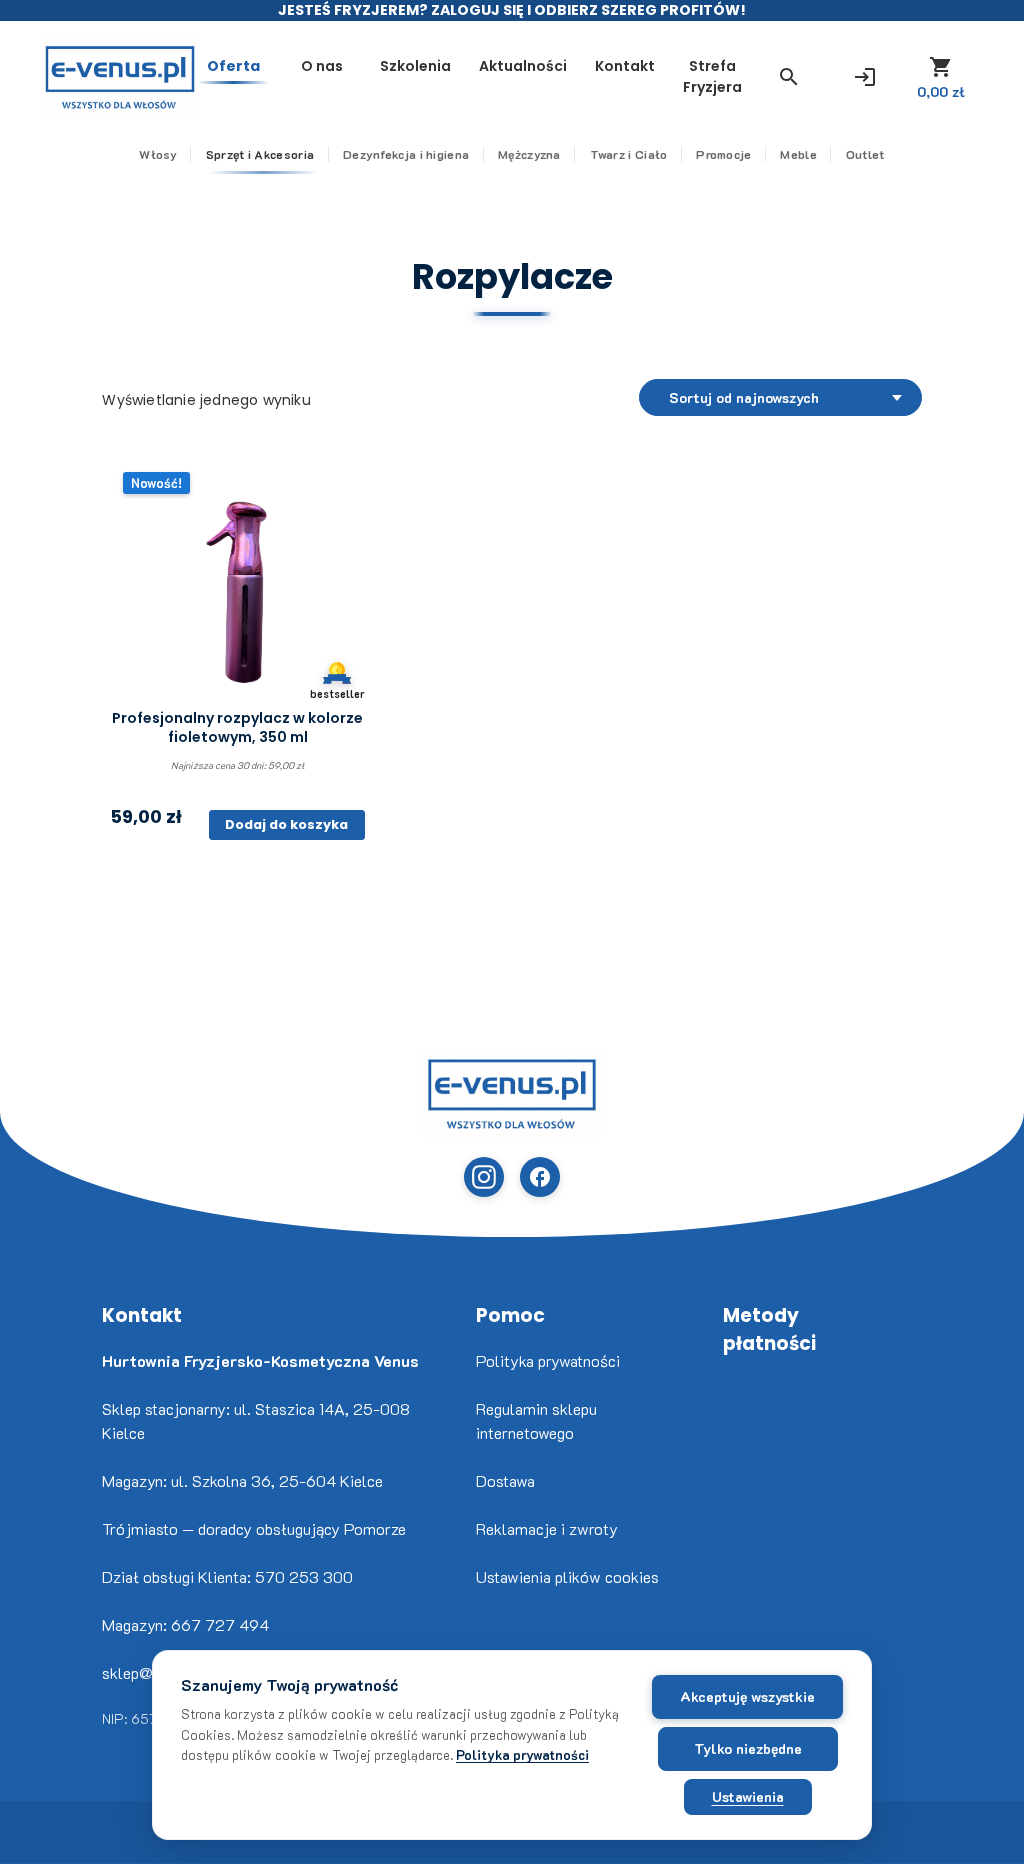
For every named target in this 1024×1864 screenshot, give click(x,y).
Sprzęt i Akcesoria (260, 154)
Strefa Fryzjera (712, 76)
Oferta (233, 66)
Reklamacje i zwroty (547, 1528)
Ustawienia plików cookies (567, 1576)
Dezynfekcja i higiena (406, 154)
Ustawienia (748, 1796)
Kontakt (625, 66)
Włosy (158, 154)
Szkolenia (415, 66)
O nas (322, 66)
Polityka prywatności (548, 1360)
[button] (789, 77)
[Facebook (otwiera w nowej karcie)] (540, 1177)
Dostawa (505, 1480)
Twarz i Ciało (629, 154)
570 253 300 (304, 1576)
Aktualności (523, 66)
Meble (798, 154)
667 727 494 (220, 1624)
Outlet (865, 154)
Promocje (723, 154)
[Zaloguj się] (865, 77)
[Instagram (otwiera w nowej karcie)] (484, 1177)
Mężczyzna (529, 154)
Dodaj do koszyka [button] (286, 824)
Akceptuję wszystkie (747, 1696)
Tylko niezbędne (748, 1748)
